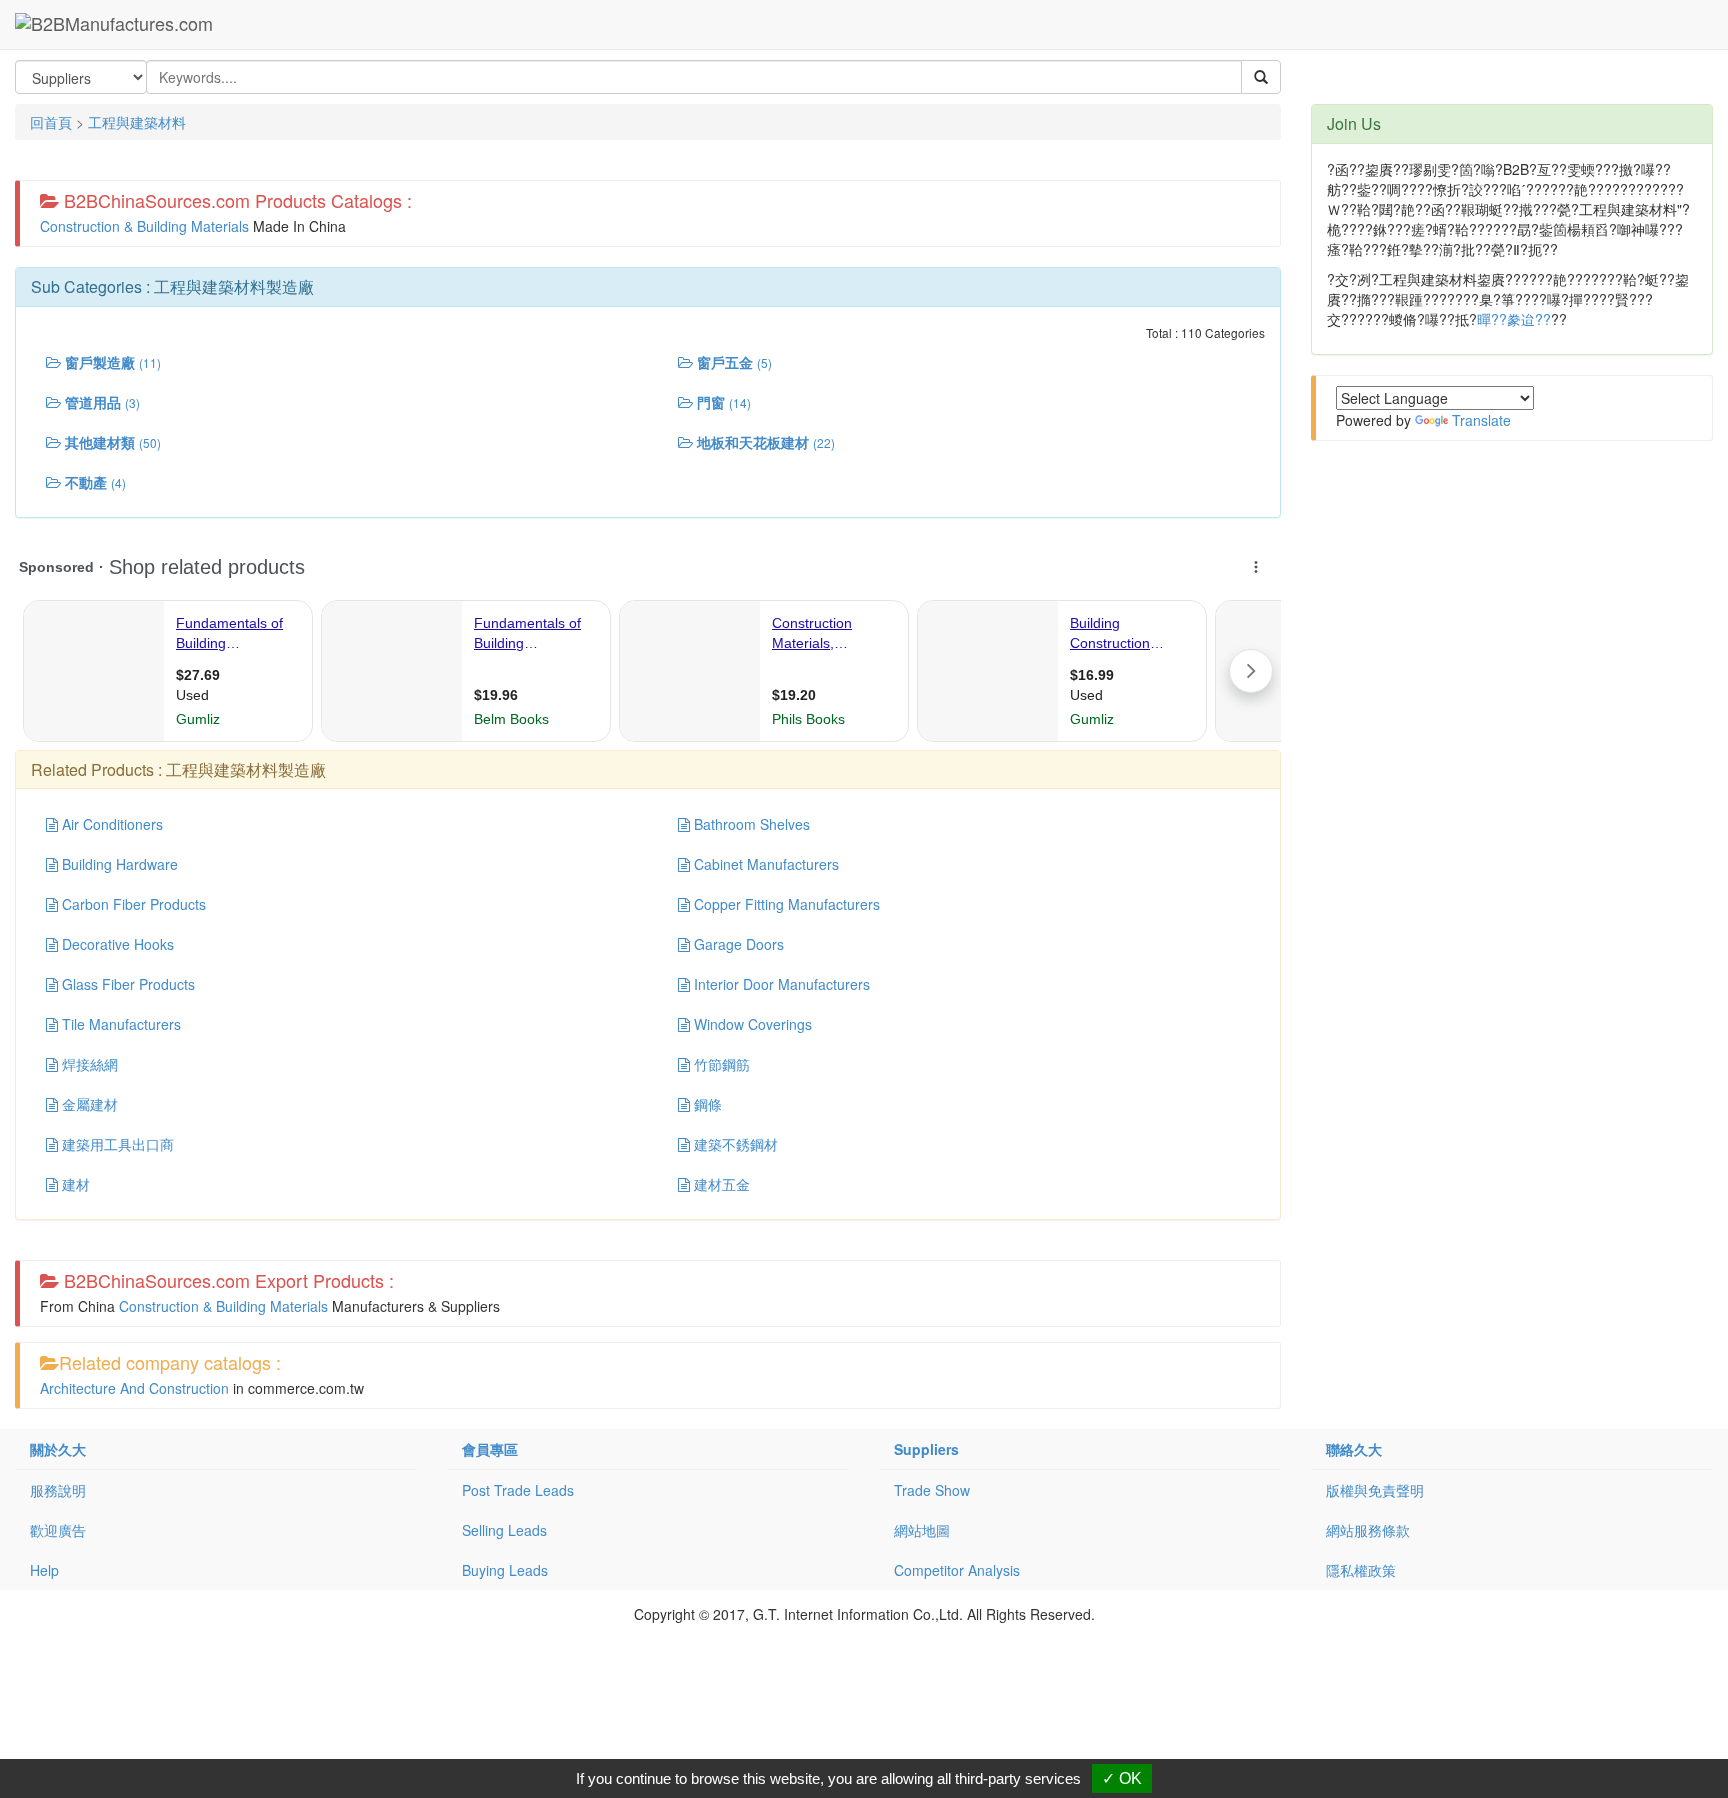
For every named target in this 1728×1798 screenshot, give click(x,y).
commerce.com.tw (306, 1388)
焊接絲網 (88, 1064)
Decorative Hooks (116, 944)
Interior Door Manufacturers (780, 984)
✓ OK (1122, 1778)
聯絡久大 (1354, 1449)
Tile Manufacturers (119, 1024)
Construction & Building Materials (144, 226)
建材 (74, 1184)
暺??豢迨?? (1514, 319)
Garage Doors (737, 944)
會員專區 (490, 1449)
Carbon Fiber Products (132, 904)
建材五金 (720, 1184)
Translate (1481, 420)
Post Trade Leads (518, 1490)
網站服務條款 (1368, 1530)
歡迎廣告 (58, 1530)
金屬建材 (88, 1104)
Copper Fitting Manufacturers (785, 904)
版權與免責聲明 (1375, 1490)
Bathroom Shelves (750, 824)
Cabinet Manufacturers (764, 864)
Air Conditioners (110, 824)
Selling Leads (504, 1530)
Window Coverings (751, 1024)
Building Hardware (118, 864)
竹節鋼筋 (720, 1064)
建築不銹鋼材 (734, 1144)
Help (44, 1570)
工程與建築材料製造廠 (234, 286)
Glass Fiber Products (126, 984)
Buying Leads (505, 1570)
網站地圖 (922, 1530)
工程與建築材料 (137, 122)
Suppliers (926, 1449)
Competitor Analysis (957, 1570)
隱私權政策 (1361, 1570)
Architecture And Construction (134, 1388)
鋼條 (706, 1104)
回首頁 (51, 122)
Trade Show (932, 1490)
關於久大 (58, 1449)
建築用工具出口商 (116, 1144)
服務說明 (58, 1490)
